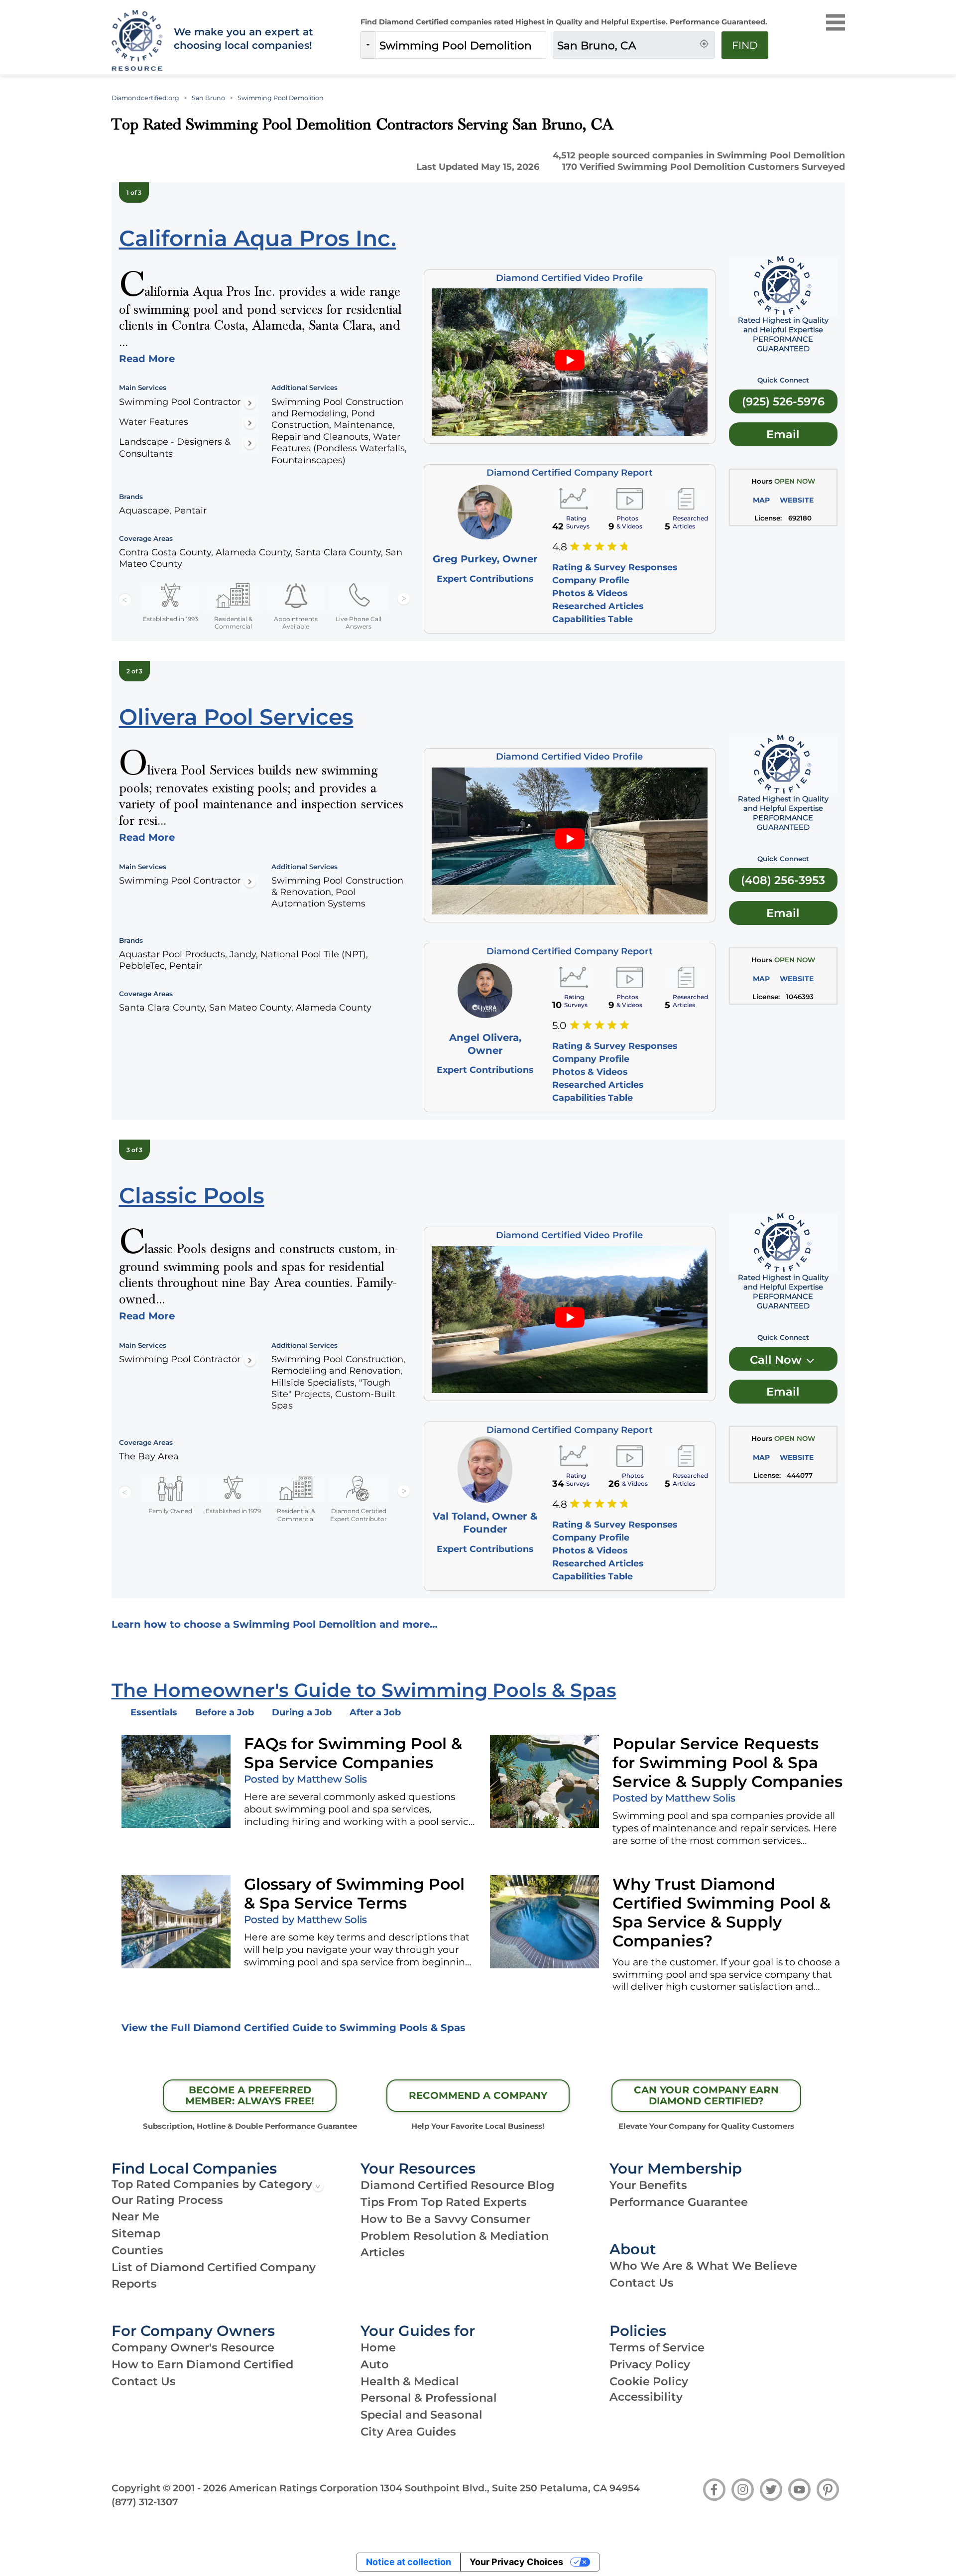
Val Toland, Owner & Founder (485, 1523)
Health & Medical (410, 2381)
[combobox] (461, 45)
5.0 (559, 1026)
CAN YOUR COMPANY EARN (706, 2095)
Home (378, 2347)
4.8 (560, 547)
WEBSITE (797, 500)
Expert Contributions (485, 579)
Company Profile (591, 580)
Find (745, 45)
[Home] (136, 41)
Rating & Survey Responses (615, 567)
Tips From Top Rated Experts (444, 2202)
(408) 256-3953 (783, 880)
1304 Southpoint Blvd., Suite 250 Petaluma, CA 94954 (510, 2488)
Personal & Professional (429, 2398)
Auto (375, 2364)
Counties (137, 2250)
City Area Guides (408, 2432)
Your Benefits (648, 2185)
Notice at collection (409, 2562)
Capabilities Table (593, 619)
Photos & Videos (590, 593)
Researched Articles (598, 606)
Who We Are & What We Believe (703, 2266)
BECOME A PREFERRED (250, 2095)
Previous (125, 599)
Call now (777, 1360)
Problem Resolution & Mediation (455, 2236)
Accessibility (646, 2397)
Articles (383, 2252)
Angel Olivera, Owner (485, 1044)
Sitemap (136, 2233)
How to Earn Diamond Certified (202, 2364)
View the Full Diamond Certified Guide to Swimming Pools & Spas (294, 2028)
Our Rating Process (167, 2200)
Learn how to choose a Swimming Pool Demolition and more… (275, 1624)
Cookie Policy (649, 2381)
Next (404, 599)
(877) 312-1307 (145, 2502)
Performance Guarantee (679, 2202)
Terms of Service (657, 2347)
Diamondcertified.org (145, 98)
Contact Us (642, 2283)
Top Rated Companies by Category (212, 2184)
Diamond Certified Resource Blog (458, 2185)
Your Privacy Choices (516, 2562)
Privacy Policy (650, 2364)
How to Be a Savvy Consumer (445, 2219)
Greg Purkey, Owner (485, 559)
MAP (761, 500)
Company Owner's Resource (193, 2347)
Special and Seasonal (421, 2415)
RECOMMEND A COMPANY (478, 2095)
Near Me (135, 2216)
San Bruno (208, 98)
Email (783, 434)
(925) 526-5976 (783, 401)
